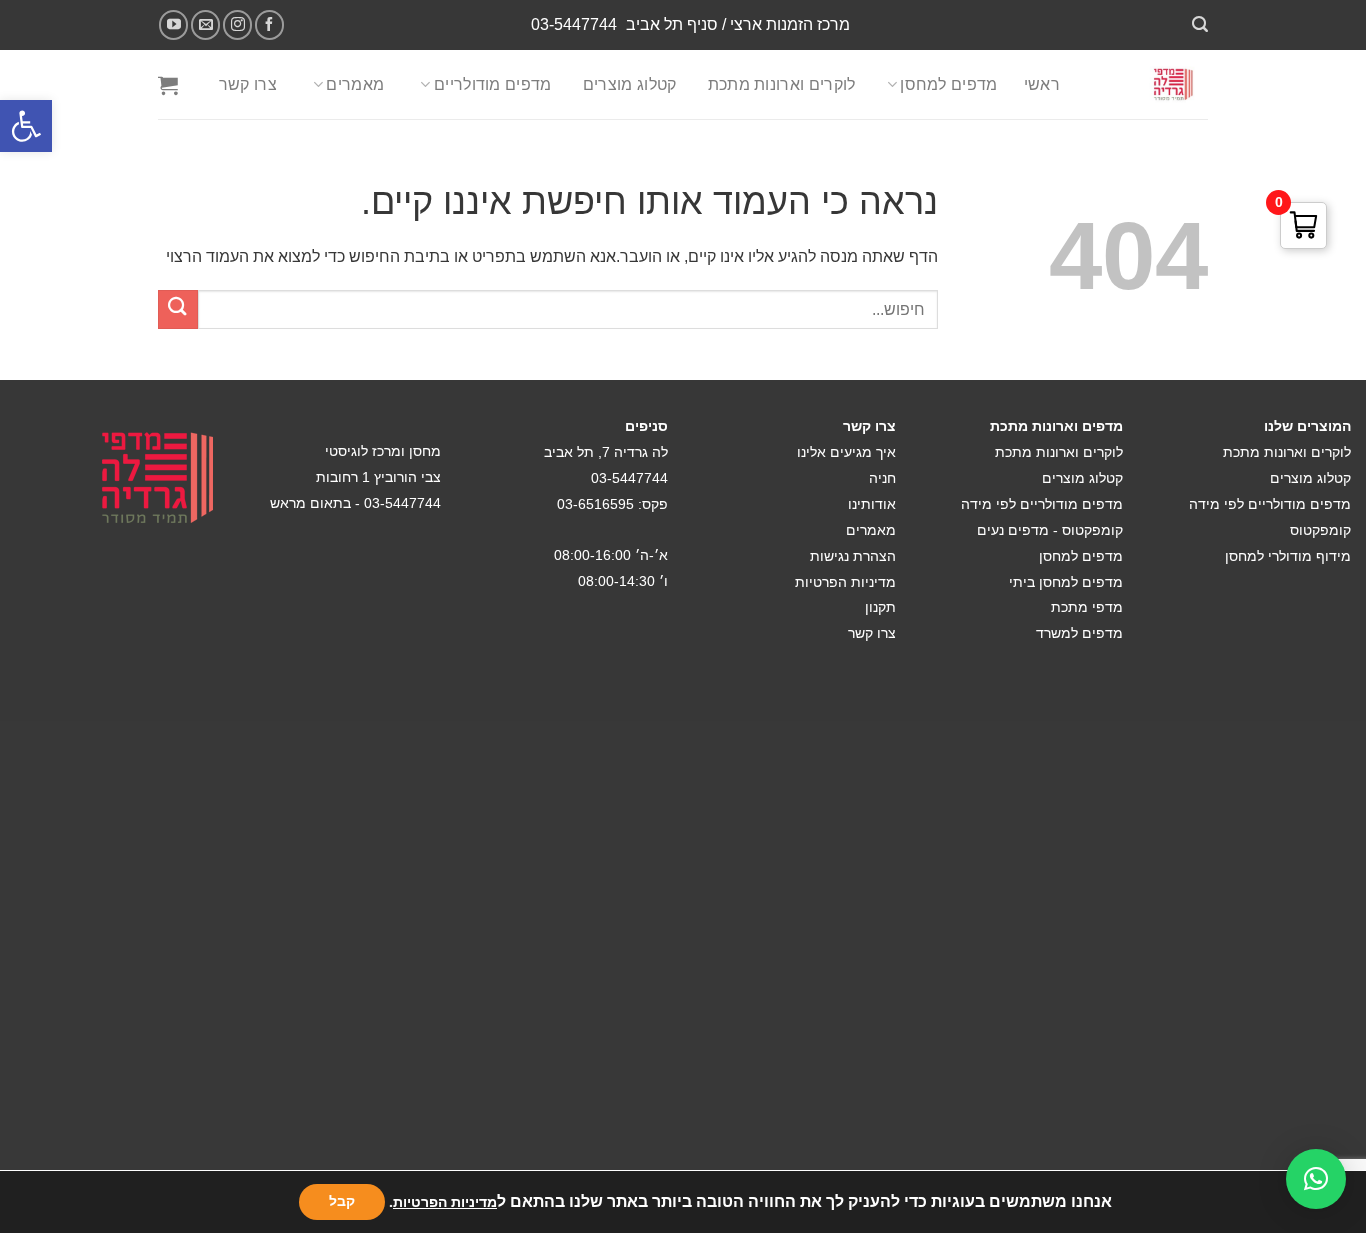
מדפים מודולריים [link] (493, 84)
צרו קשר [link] (248, 84)
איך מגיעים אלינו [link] (846, 452)
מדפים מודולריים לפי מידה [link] (1270, 504)
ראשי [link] (1042, 84)
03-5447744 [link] (574, 24)
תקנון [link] (880, 607)
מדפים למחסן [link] (949, 84)
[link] (26, 126)
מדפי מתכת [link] (1087, 607)
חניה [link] (882, 478)
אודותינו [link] (872, 504)
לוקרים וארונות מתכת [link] (782, 84)
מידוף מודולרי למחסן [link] (1288, 556)
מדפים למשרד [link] (1079, 633)
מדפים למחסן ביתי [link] (1066, 582)
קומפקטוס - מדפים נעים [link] (1050, 530)
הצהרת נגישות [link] (853, 556)
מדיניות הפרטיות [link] (845, 582)
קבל (342, 1201)
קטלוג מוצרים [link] (630, 84)
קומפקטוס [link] (1320, 530)
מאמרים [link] (355, 84)
